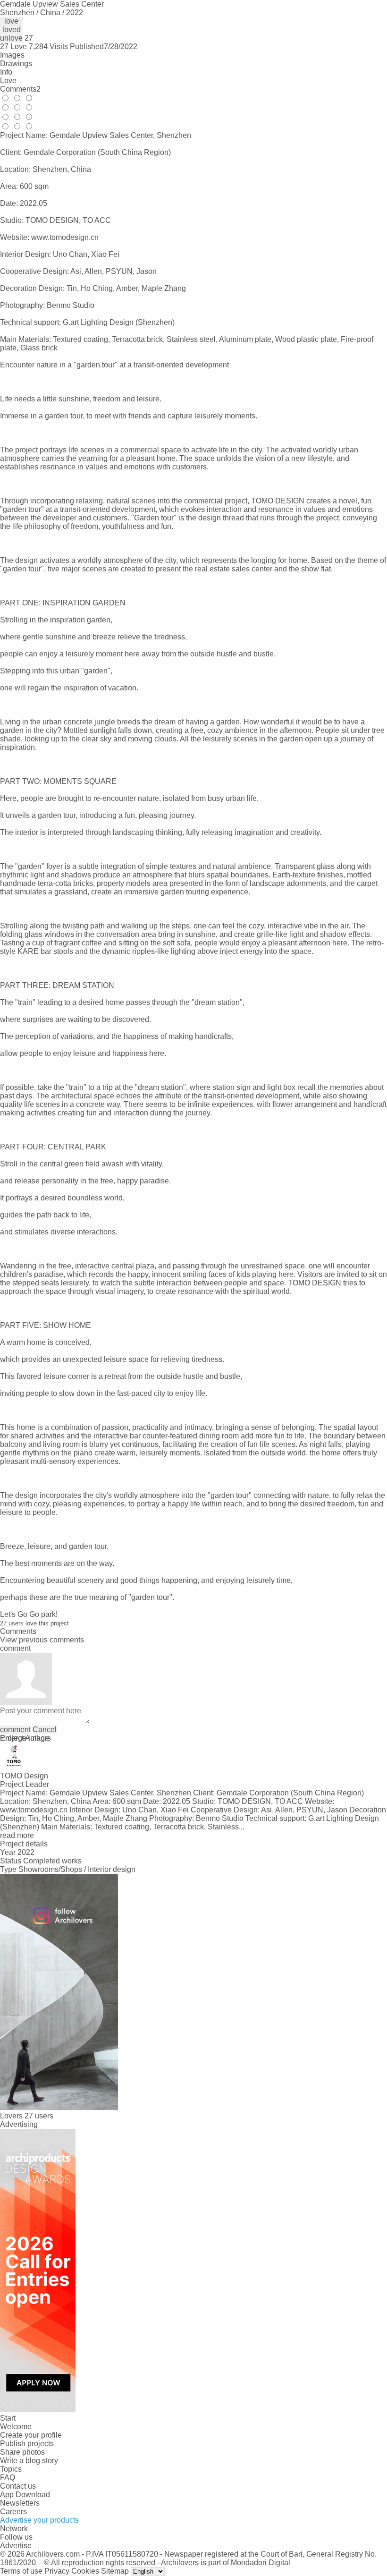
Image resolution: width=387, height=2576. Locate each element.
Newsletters (20, 2503)
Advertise (16, 2546)
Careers (13, 2512)
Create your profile (31, 2435)
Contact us (18, 2486)
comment (15, 1730)
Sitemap (115, 2571)
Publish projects (27, 2444)
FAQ (8, 2478)
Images (12, 55)
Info (6, 72)
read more (17, 1835)
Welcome (16, 2427)
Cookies (85, 2571)
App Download (25, 2495)
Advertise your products (39, 2520)
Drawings (16, 64)
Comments (20, 89)
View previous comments (42, 1640)
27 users (39, 2116)
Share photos (22, 2452)
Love (8, 81)
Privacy (57, 2571)
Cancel (45, 1730)
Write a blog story (29, 2461)
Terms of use (21, 2571)
